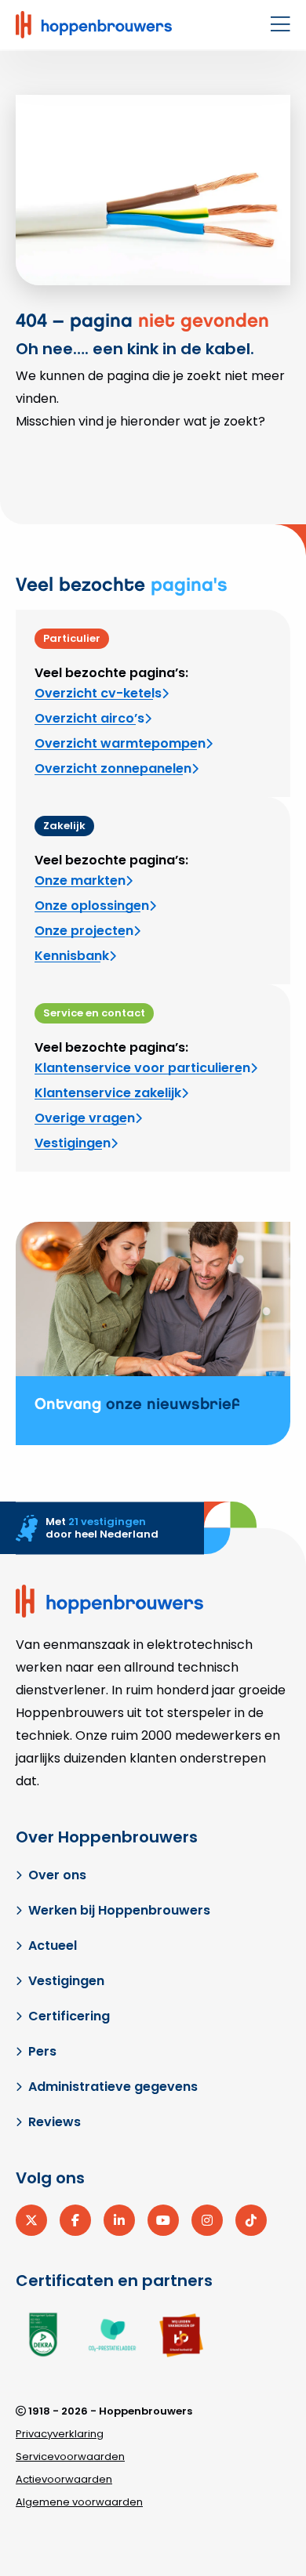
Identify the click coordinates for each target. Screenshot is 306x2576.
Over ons (57, 1875)
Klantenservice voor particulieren (142, 1068)
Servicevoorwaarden (70, 2456)
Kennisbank (72, 956)
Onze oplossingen (92, 906)
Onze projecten (84, 931)
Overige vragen (85, 1118)
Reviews (55, 2122)
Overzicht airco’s (89, 718)
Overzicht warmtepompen (120, 743)
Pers (42, 2051)
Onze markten (80, 880)
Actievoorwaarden (64, 2479)
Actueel (53, 1946)
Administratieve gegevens (113, 2087)
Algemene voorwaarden (79, 2502)
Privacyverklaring (60, 2434)
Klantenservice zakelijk (108, 1093)
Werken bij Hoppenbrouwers (119, 1910)
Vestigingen (73, 1143)
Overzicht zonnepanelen (113, 768)
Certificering (69, 2016)
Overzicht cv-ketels (98, 693)
